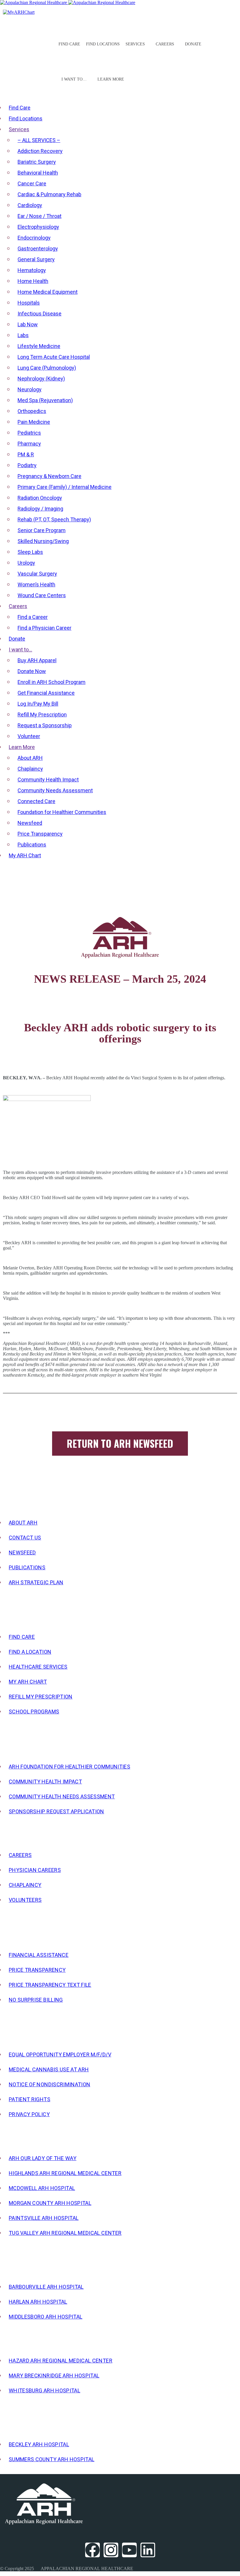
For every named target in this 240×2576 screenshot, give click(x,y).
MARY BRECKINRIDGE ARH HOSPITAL (54, 2376)
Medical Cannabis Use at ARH (49, 2069)
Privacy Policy (29, 2114)
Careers (20, 1855)
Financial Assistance (39, 1955)
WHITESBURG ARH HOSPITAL (44, 2390)
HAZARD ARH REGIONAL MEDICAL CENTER (61, 2361)
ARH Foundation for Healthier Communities (70, 1767)
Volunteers (25, 1900)
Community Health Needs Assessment (62, 1796)
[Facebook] (92, 2550)
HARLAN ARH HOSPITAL (38, 2302)
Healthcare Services (38, 1667)
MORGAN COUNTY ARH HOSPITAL (50, 2203)
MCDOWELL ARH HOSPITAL (42, 2188)
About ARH (23, 1523)
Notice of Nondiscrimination (49, 2084)
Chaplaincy (25, 1885)
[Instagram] (111, 2550)
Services (135, 44)
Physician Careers (35, 1870)
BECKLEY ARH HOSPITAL (39, 2444)
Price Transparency (37, 1970)
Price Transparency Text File (50, 1985)
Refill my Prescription (41, 1697)
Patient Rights (30, 2099)
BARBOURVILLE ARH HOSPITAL (46, 2287)
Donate (193, 44)
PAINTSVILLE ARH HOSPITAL (44, 2218)
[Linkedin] (148, 2550)
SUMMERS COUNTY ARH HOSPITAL (52, 2459)
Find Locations (103, 44)
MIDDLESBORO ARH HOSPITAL (46, 2317)
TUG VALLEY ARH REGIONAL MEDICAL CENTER (65, 2233)
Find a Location (30, 1652)
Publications (27, 1567)
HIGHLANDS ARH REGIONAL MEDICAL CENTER (65, 2173)
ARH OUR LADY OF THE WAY (43, 2158)
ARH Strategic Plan (36, 1582)
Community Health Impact (45, 1782)
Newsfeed (22, 1552)
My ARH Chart (28, 1682)
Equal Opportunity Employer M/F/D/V (60, 2055)
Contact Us (25, 1538)
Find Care (69, 44)
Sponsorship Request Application (56, 1811)
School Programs (34, 1712)
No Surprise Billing (36, 2000)
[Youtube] (129, 2550)
